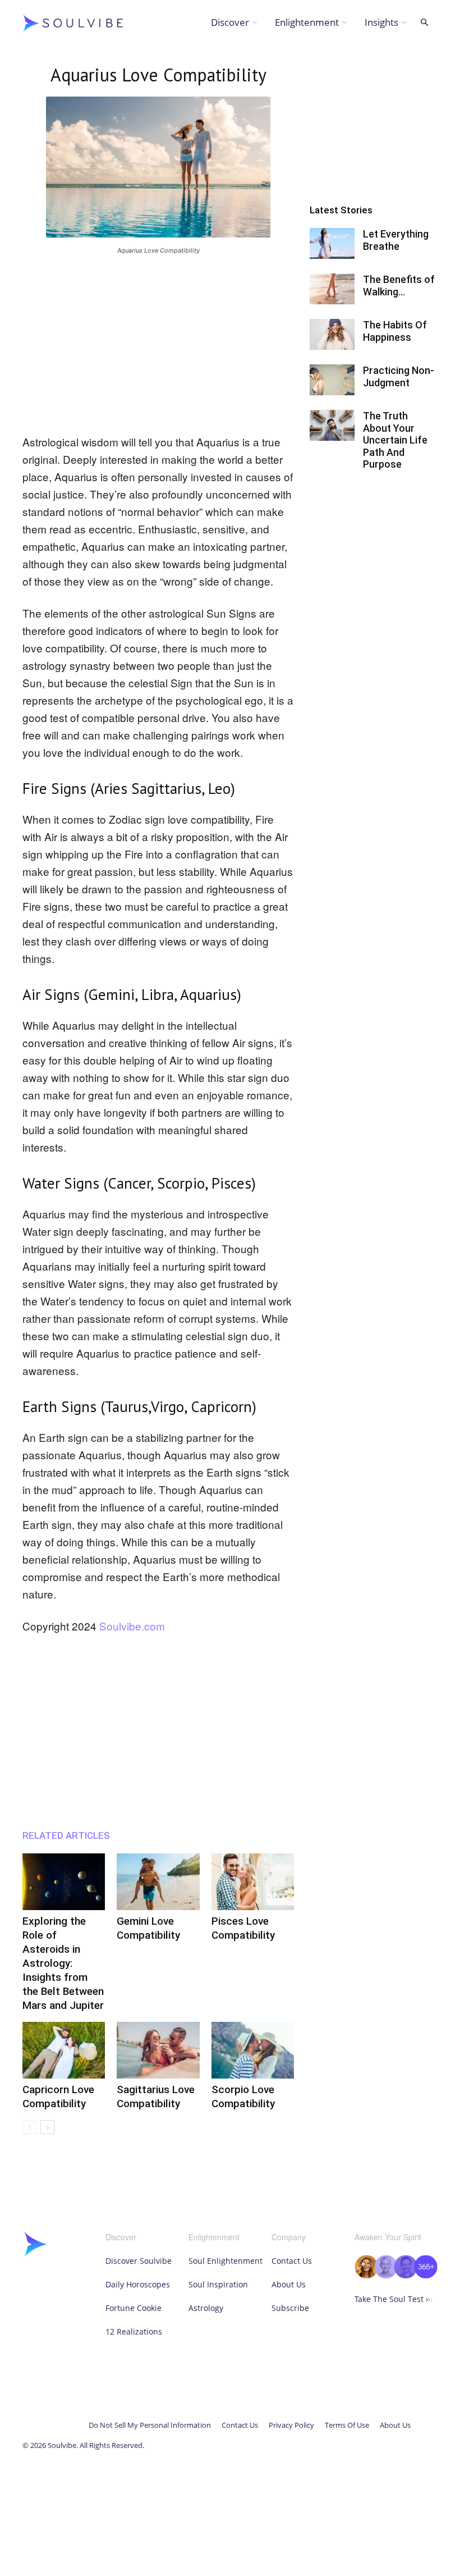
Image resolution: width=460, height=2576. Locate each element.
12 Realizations (134, 2331)
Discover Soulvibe (139, 2261)
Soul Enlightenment (226, 2261)
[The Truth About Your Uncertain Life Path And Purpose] (332, 425)
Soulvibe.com (132, 1626)
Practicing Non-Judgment (399, 376)
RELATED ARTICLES (66, 1835)
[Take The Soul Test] (396, 2275)
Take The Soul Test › (394, 2299)
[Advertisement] (158, 342)
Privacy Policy (291, 2425)
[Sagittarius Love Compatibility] (158, 2050)
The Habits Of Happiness (395, 331)
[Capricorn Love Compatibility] (64, 2050)
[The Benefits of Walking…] (332, 289)
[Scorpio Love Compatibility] (253, 2050)
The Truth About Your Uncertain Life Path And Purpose (395, 440)
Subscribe (290, 2308)
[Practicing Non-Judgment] (332, 380)
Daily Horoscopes (138, 2284)
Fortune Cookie (134, 2308)
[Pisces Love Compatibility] (253, 1882)
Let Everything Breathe (396, 240)
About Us (289, 2284)
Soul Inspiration (218, 2284)
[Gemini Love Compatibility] (158, 1882)
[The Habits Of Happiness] (332, 334)
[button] (424, 23)
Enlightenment (307, 22)
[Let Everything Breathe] (332, 243)
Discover (230, 22)
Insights (381, 22)
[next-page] (47, 2127)
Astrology (206, 2308)
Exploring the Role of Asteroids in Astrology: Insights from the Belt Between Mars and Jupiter (63, 1963)
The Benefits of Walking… (399, 286)
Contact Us (292, 2261)
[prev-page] (29, 2127)
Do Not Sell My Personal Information (150, 2425)
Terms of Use (347, 2425)
